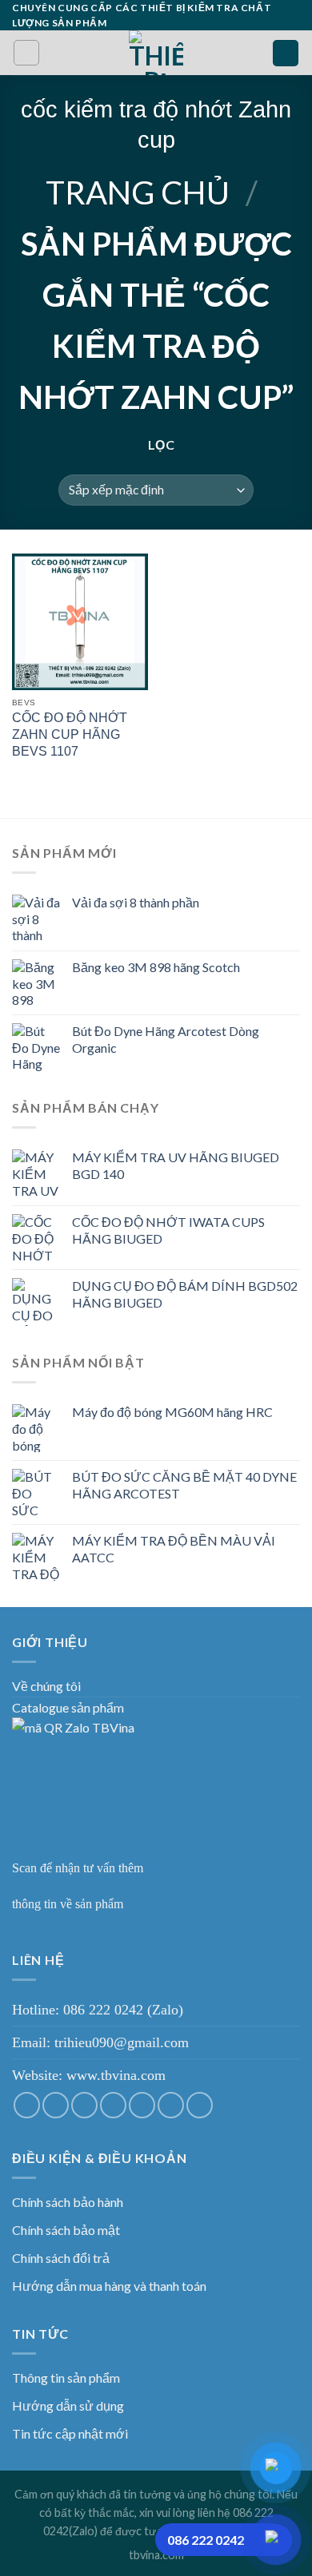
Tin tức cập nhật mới (70, 2433)
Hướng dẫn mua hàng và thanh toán (109, 2286)
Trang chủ (138, 193)
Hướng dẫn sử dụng (68, 2405)
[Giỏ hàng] (286, 53)
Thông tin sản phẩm (66, 2378)
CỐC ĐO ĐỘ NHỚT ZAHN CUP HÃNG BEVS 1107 (70, 734)
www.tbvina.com (116, 2075)
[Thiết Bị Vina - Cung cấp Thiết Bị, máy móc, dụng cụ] (156, 53)
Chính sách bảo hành (68, 2202)
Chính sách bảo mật (66, 2230)
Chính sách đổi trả (61, 2258)
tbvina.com (156, 2555)
